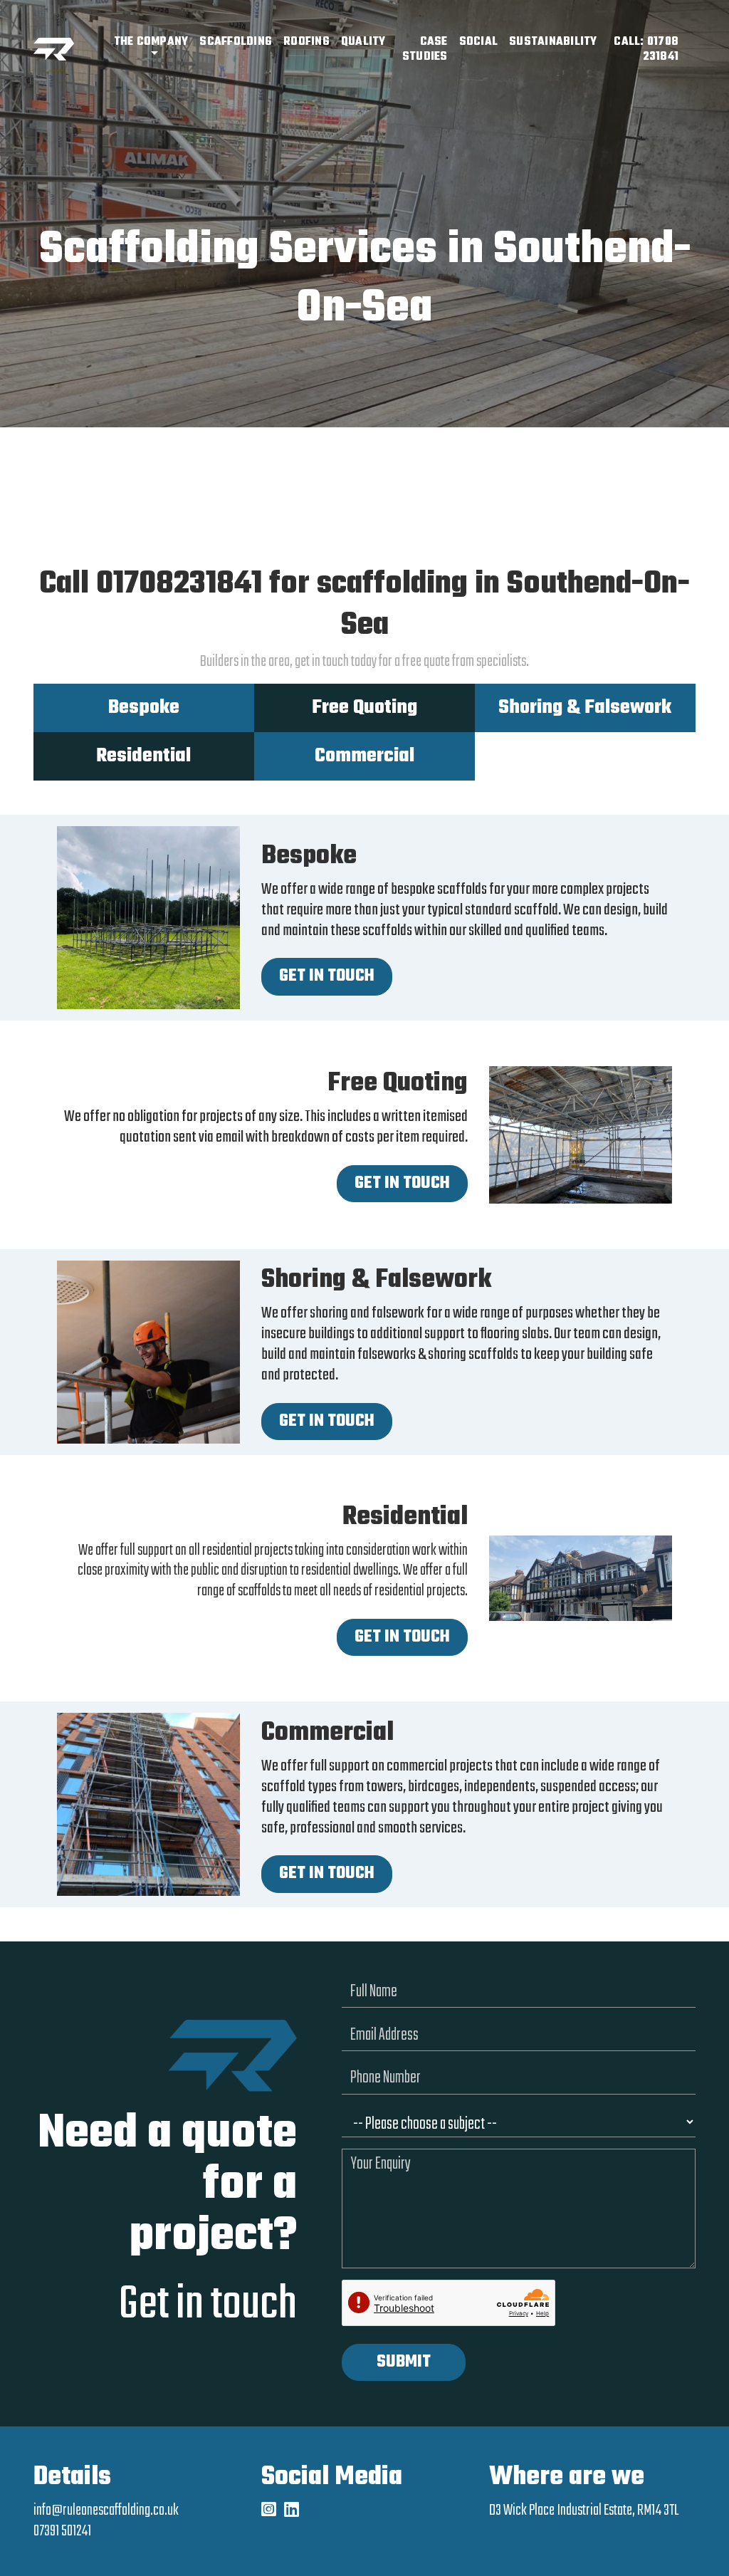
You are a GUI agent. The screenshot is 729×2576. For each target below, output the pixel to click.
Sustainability (553, 42)
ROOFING (306, 42)
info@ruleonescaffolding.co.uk (106, 2510)
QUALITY (363, 42)
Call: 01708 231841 (646, 49)
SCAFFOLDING (236, 42)
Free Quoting (364, 708)
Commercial (364, 756)
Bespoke (144, 708)
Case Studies (425, 49)
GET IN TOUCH (327, 976)
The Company (151, 42)
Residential (143, 756)
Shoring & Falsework (585, 708)
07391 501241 (62, 2531)
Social (479, 42)
